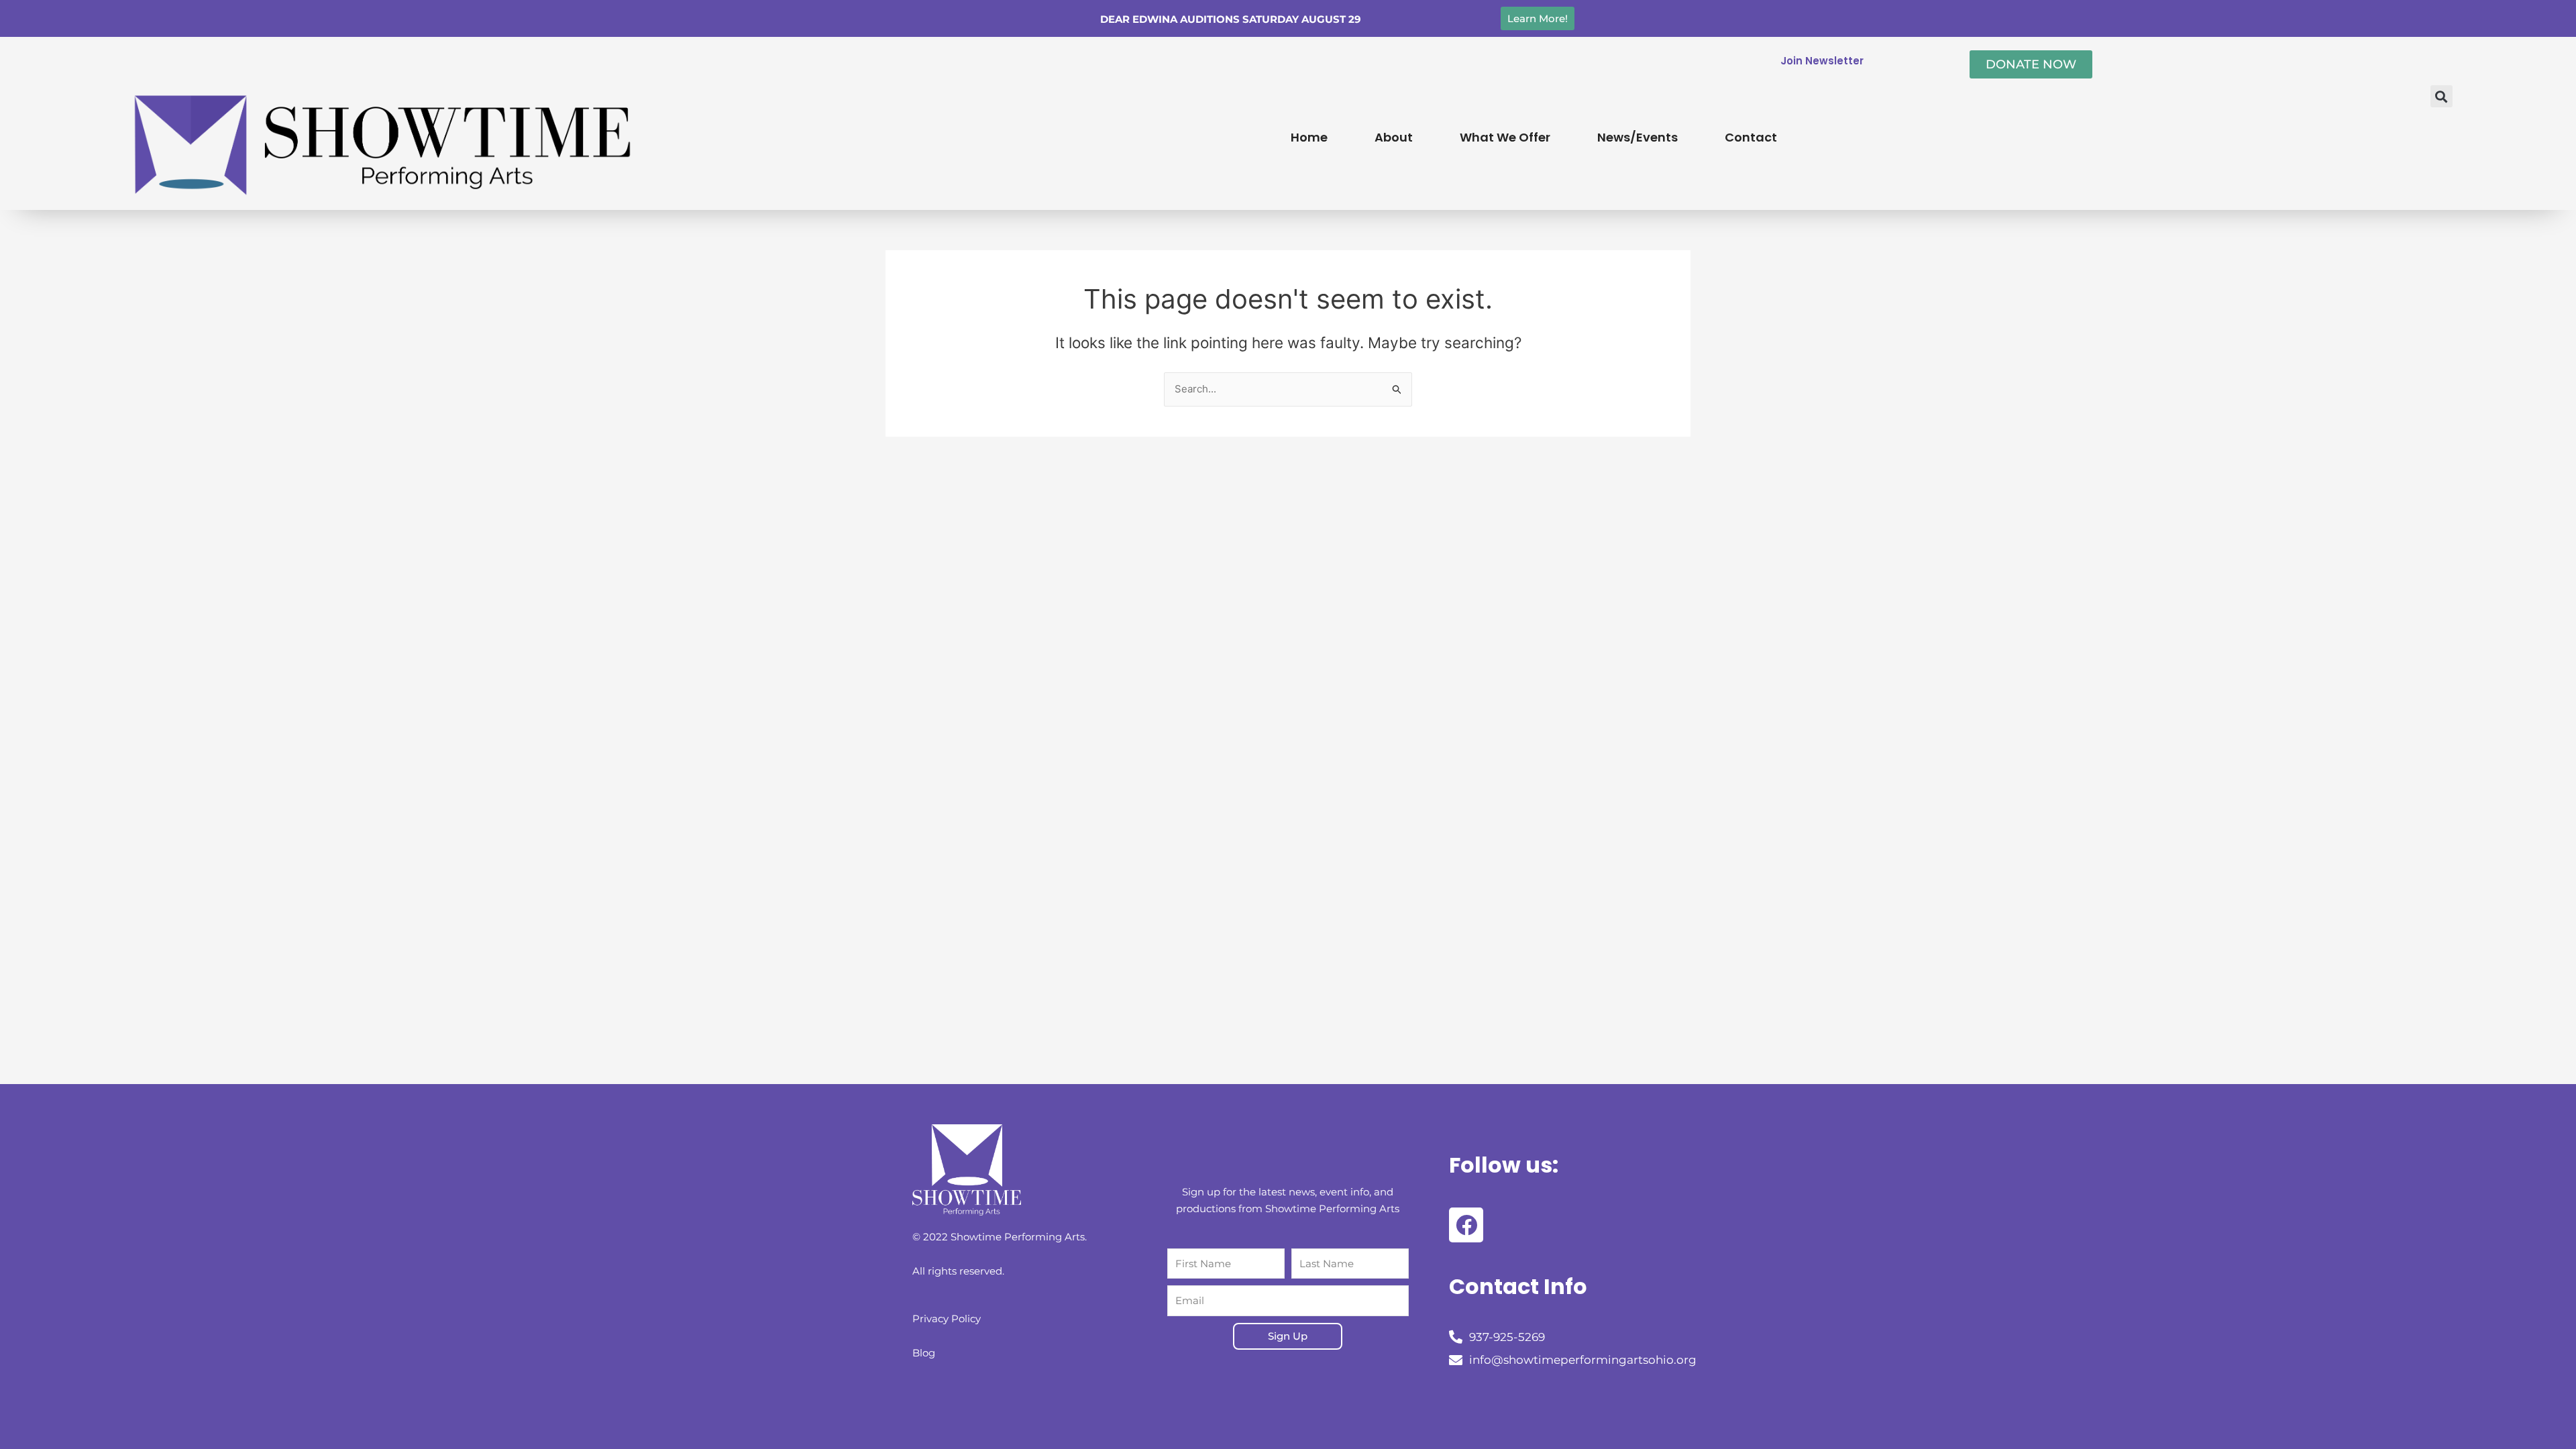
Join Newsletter (1822, 61)
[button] (2441, 96)
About (1394, 137)
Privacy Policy (947, 1319)
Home (1309, 137)
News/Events (1638, 137)
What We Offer (1505, 137)
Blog (924, 1353)
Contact (1751, 137)
